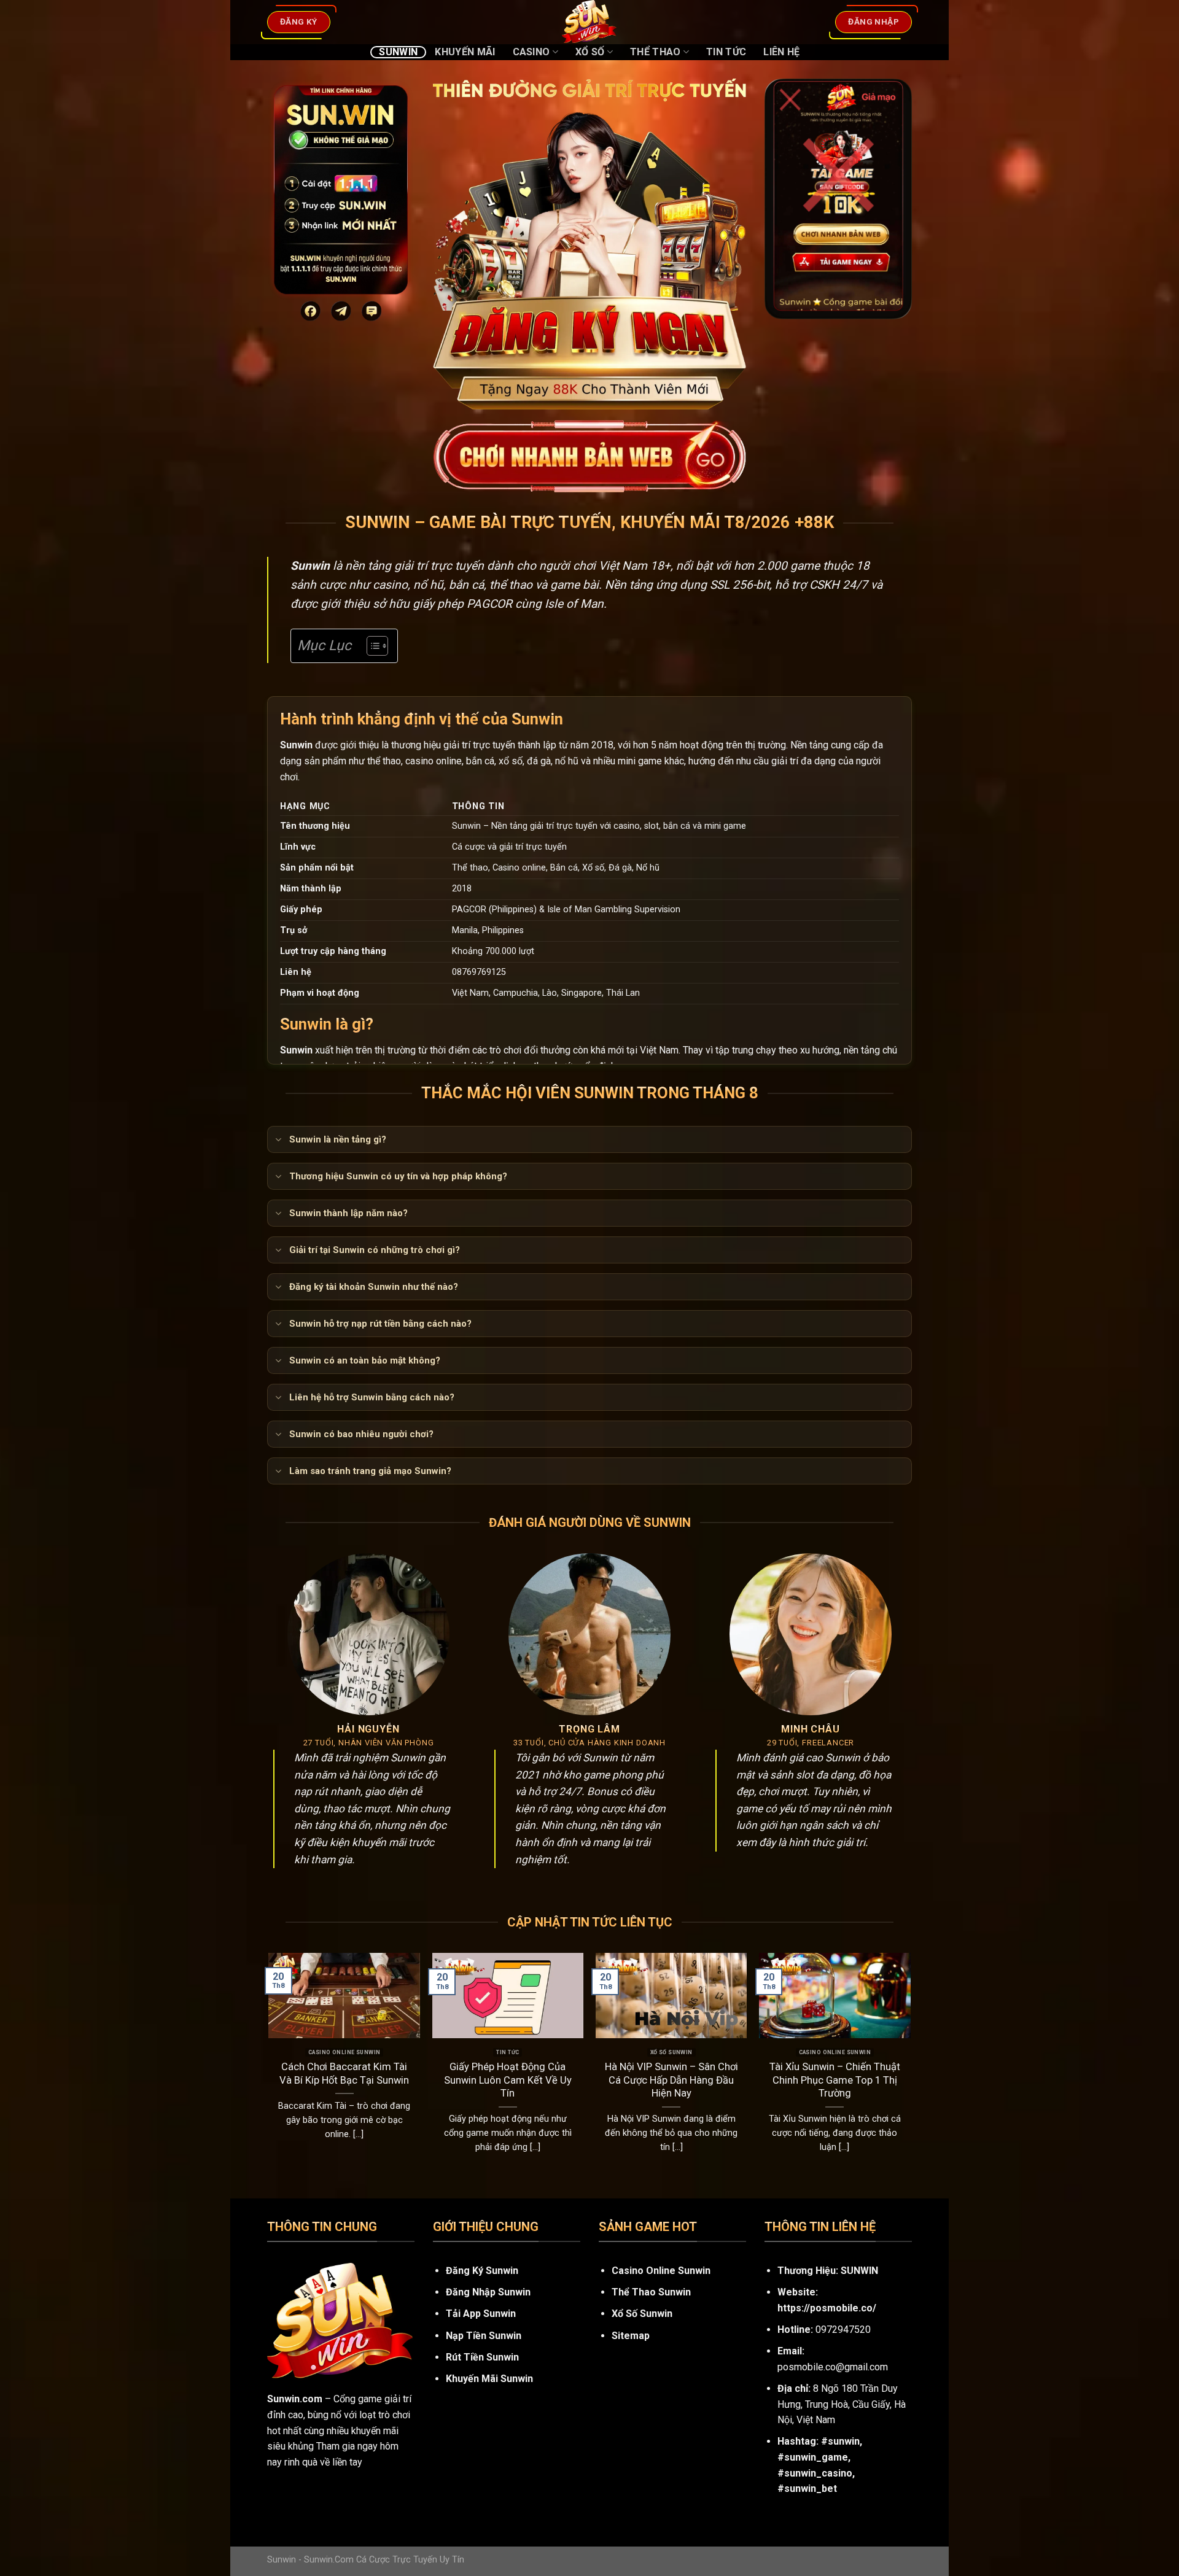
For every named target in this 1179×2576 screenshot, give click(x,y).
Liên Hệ (781, 52)
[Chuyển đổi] (278, 1141)
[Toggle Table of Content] (371, 646)
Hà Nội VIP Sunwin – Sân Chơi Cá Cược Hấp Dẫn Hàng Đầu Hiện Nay (671, 2080)
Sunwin (398, 52)
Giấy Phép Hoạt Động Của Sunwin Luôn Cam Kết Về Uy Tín (508, 2080)
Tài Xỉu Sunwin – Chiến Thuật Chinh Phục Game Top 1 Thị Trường (835, 2080)
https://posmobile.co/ (827, 2308)
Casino (531, 52)
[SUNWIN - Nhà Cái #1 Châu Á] (589, 22)
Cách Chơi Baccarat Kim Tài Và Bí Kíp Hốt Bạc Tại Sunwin (344, 2074)
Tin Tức (726, 52)
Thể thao (656, 52)
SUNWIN (859, 2271)
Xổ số (590, 52)
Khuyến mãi (465, 52)
